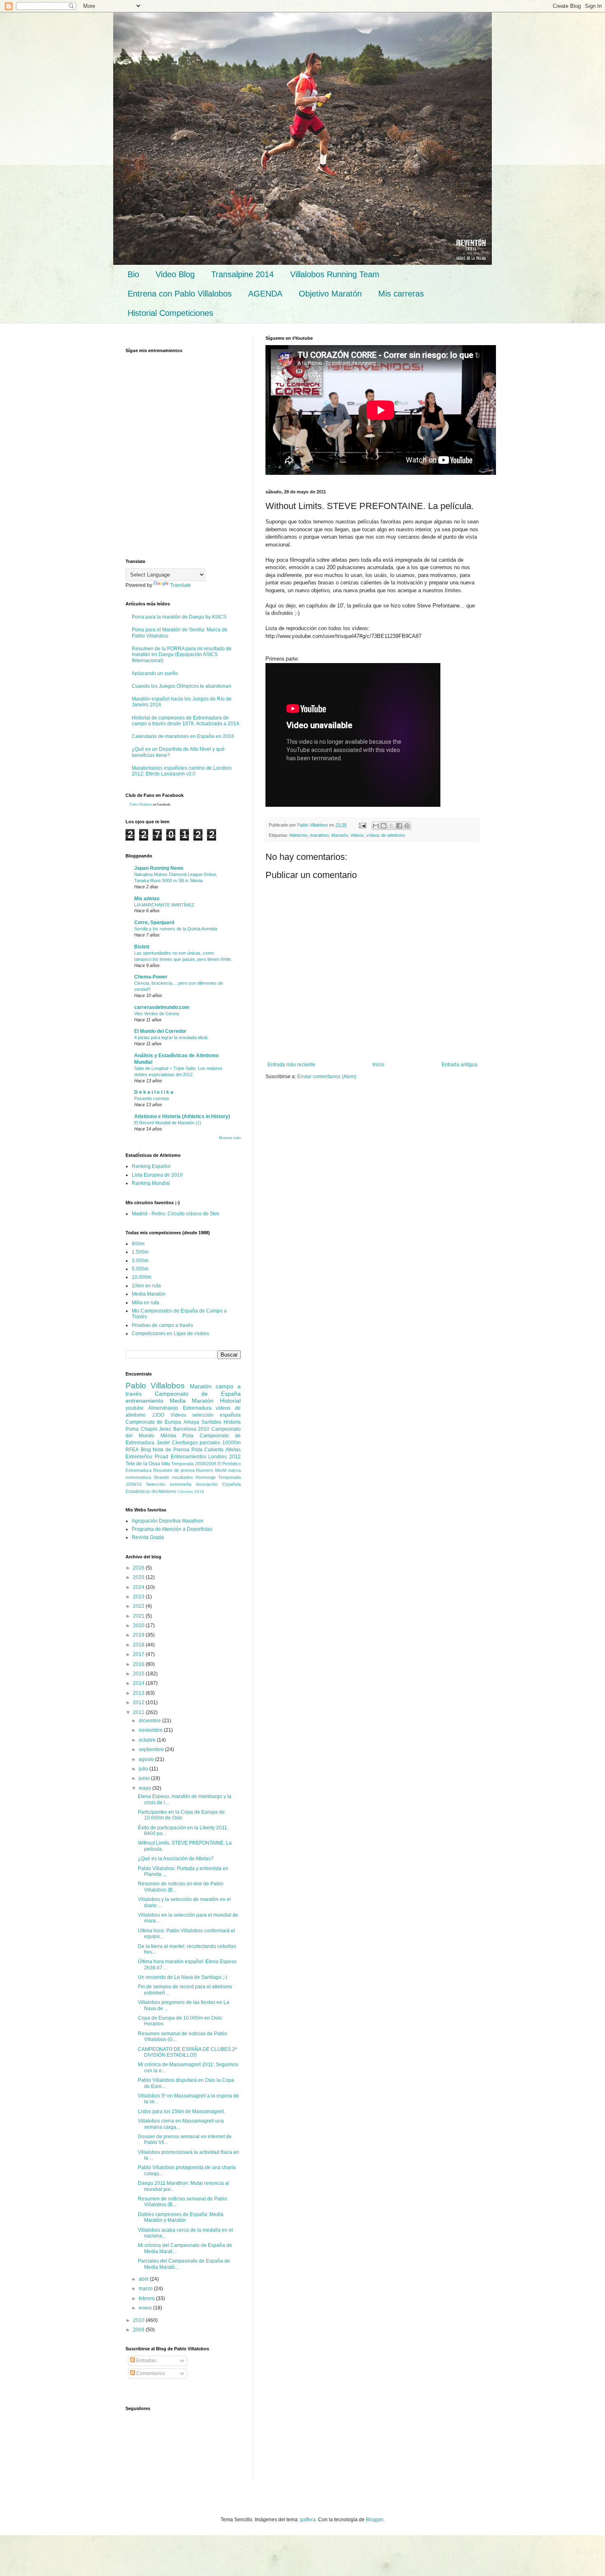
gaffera (308, 2520)
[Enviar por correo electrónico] (376, 826)
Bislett (142, 947)
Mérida (168, 1436)
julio (144, 1769)
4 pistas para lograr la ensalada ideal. (171, 1037)
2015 (139, 1674)
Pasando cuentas (152, 1098)
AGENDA (265, 294)
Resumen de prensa (174, 1470)
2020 (139, 1625)
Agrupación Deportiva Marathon (168, 1521)
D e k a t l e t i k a (154, 1092)
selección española (216, 1415)
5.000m (140, 1269)
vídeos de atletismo (386, 835)
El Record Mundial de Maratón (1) (168, 1123)
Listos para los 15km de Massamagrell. (181, 2111)
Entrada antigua (460, 1065)
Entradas (146, 2361)
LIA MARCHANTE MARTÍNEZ (164, 905)
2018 (139, 1645)
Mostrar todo (230, 1138)
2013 (139, 1693)
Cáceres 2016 (191, 1491)
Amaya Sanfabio (202, 1422)
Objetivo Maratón (330, 294)
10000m (232, 1443)
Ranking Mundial (151, 1183)
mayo (145, 1788)
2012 (139, 1703)
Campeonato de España (198, 1394)
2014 (139, 1683)
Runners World (211, 1470)
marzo (146, 2289)
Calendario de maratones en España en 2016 (183, 736)
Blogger (375, 2520)
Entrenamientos (188, 1457)
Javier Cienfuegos (177, 1443)
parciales (210, 1443)
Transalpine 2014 (242, 274)
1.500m (140, 1252)
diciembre (150, 1721)
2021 (139, 1616)
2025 (139, 1577)
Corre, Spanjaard (154, 923)
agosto (147, 1759)
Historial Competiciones (170, 313)
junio (145, 1778)
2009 (139, 2330)
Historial (230, 1401)
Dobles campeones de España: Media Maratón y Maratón (181, 2217)
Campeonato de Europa (153, 1422)
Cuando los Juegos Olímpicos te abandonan (181, 686)
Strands (161, 1477)
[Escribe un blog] (384, 826)
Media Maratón (149, 1294)
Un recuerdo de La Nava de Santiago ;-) (183, 1977)
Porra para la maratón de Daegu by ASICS (179, 617)
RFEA (132, 1450)
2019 (139, 1635)
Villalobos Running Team (335, 274)
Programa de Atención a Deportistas (172, 1529)
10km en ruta (146, 1286)
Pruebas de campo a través (162, 1325)
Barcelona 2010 (192, 1429)
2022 (139, 1606)
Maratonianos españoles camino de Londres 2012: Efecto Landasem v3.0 (182, 771)
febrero (147, 2298)
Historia (232, 1422)
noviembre (151, 1730)
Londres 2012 (225, 1457)
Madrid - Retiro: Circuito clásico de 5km (176, 1214)
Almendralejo (163, 1408)
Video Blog (175, 274)
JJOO (158, 1415)
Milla (166, 1464)
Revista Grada (148, 1537)
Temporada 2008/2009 (194, 1464)
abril (144, 2279)
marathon (319, 835)
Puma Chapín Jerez (148, 1429)
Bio (133, 274)
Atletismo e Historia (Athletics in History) (182, 1116)
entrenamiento (144, 1401)
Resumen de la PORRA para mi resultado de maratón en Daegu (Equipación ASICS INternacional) (182, 655)
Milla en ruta (145, 1303)
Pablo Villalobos (141, 805)
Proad (162, 1457)
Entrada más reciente (291, 1065)
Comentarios (150, 2373)
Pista (188, 1436)
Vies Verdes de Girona (157, 1014)
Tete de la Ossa (143, 1464)
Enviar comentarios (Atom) (327, 1077)
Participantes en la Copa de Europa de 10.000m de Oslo (181, 1815)
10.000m (142, 1277)
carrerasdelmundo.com (162, 1007)
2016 (139, 1664)
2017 (139, 1654)
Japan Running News (159, 868)
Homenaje (206, 1477)
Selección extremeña (169, 1484)
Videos (357, 835)
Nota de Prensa (171, 1450)
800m (138, 1244)
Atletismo (298, 835)
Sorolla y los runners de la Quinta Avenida (176, 929)
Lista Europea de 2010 (157, 1175)
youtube (135, 1408)
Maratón (340, 835)
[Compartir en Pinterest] (407, 826)
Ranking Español (151, 1166)
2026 (139, 1568)
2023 (139, 1597)
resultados (183, 1477)
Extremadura (197, 1408)
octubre (148, 1740)
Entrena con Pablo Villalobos (180, 294)
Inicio (378, 1065)
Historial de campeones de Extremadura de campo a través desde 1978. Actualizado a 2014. (186, 721)
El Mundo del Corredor (160, 1031)
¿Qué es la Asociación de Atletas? (176, 1859)
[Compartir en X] (391, 826)
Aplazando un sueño (155, 673)
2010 (139, 2320)
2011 (139, 1712)
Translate (180, 585)
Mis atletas (147, 899)
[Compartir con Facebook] (399, 826)
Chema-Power (151, 977)
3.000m (140, 1261)
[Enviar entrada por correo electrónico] (362, 825)
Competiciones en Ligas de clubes (170, 1334)
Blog (146, 1450)
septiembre (152, 1749)
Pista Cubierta (208, 1450)
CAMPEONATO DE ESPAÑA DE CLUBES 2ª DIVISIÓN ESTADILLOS (187, 2052)
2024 (139, 1587)
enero (146, 2308)
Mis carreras (401, 294)
